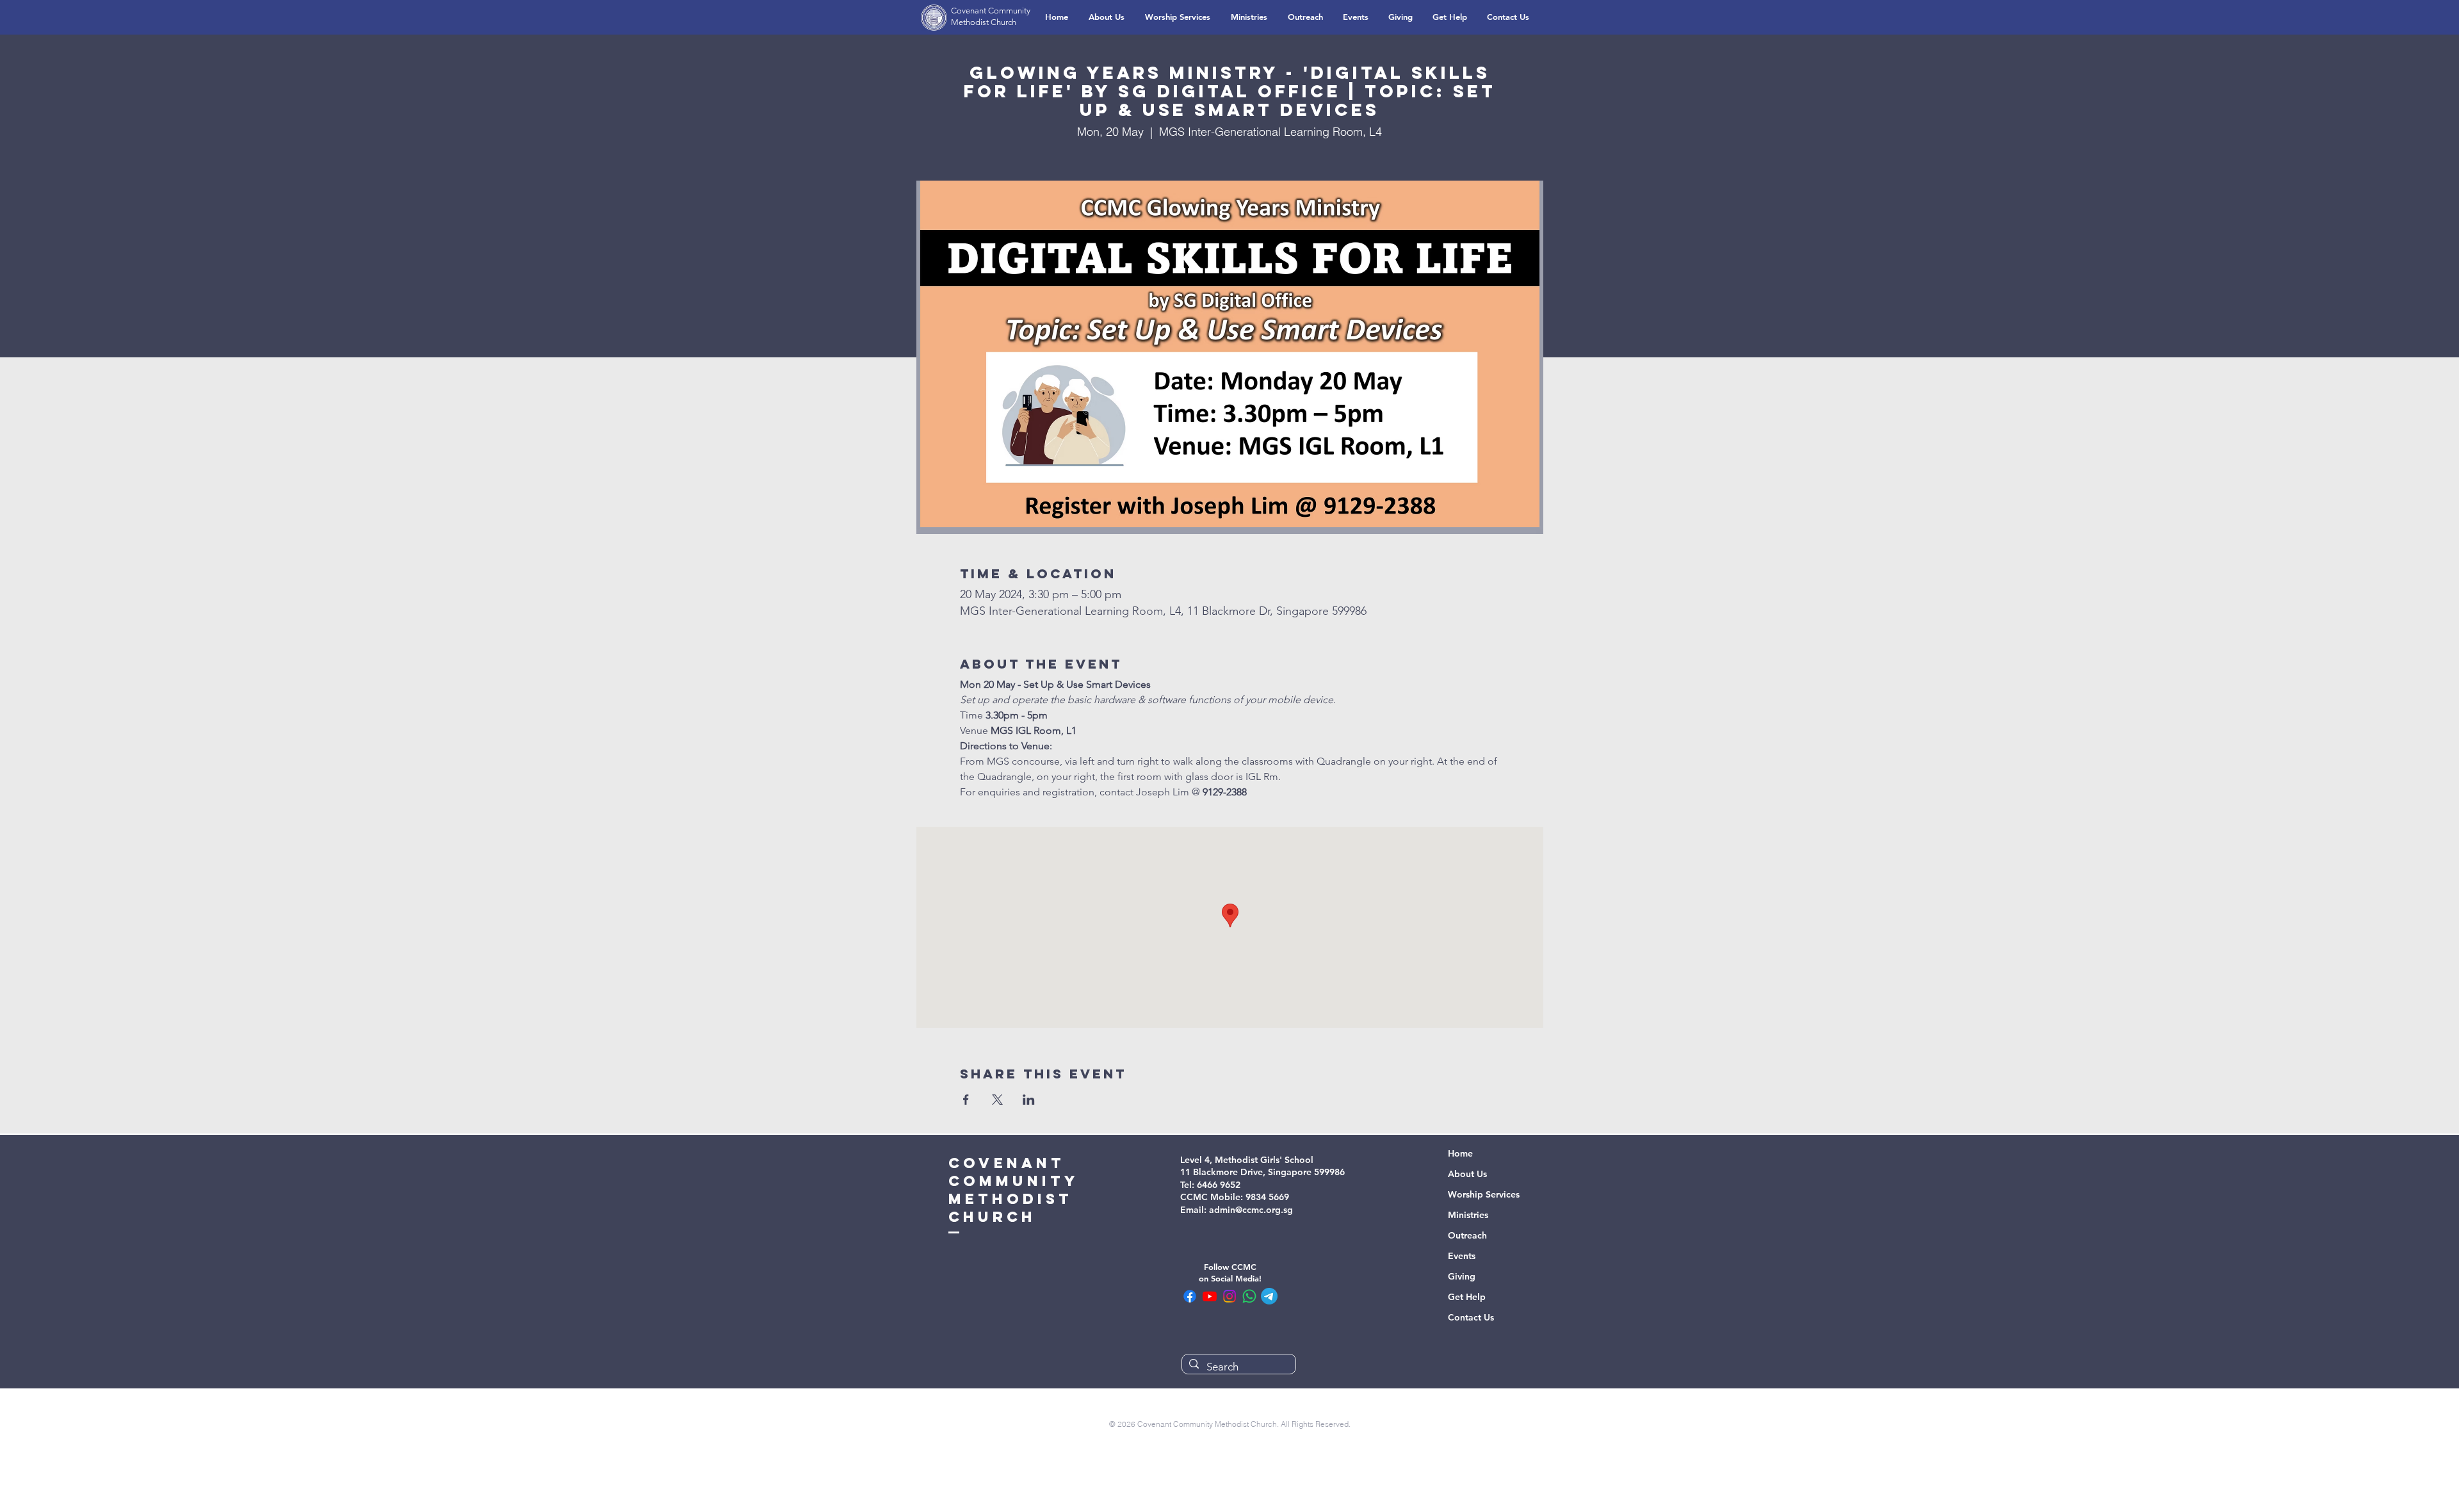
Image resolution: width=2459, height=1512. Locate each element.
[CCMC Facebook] (1190, 1296)
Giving (1462, 1276)
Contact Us (1471, 1317)
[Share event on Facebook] (966, 1100)
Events (1462, 1256)
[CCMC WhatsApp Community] (1249, 1296)
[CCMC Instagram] (1229, 1296)
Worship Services (1484, 1194)
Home (1460, 1153)
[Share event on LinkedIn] (1029, 1100)
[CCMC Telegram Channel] (1269, 1296)
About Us (1467, 1174)
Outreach (1467, 1235)
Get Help (1467, 1297)
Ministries (1468, 1215)
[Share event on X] (997, 1100)
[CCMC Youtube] (1210, 1296)
